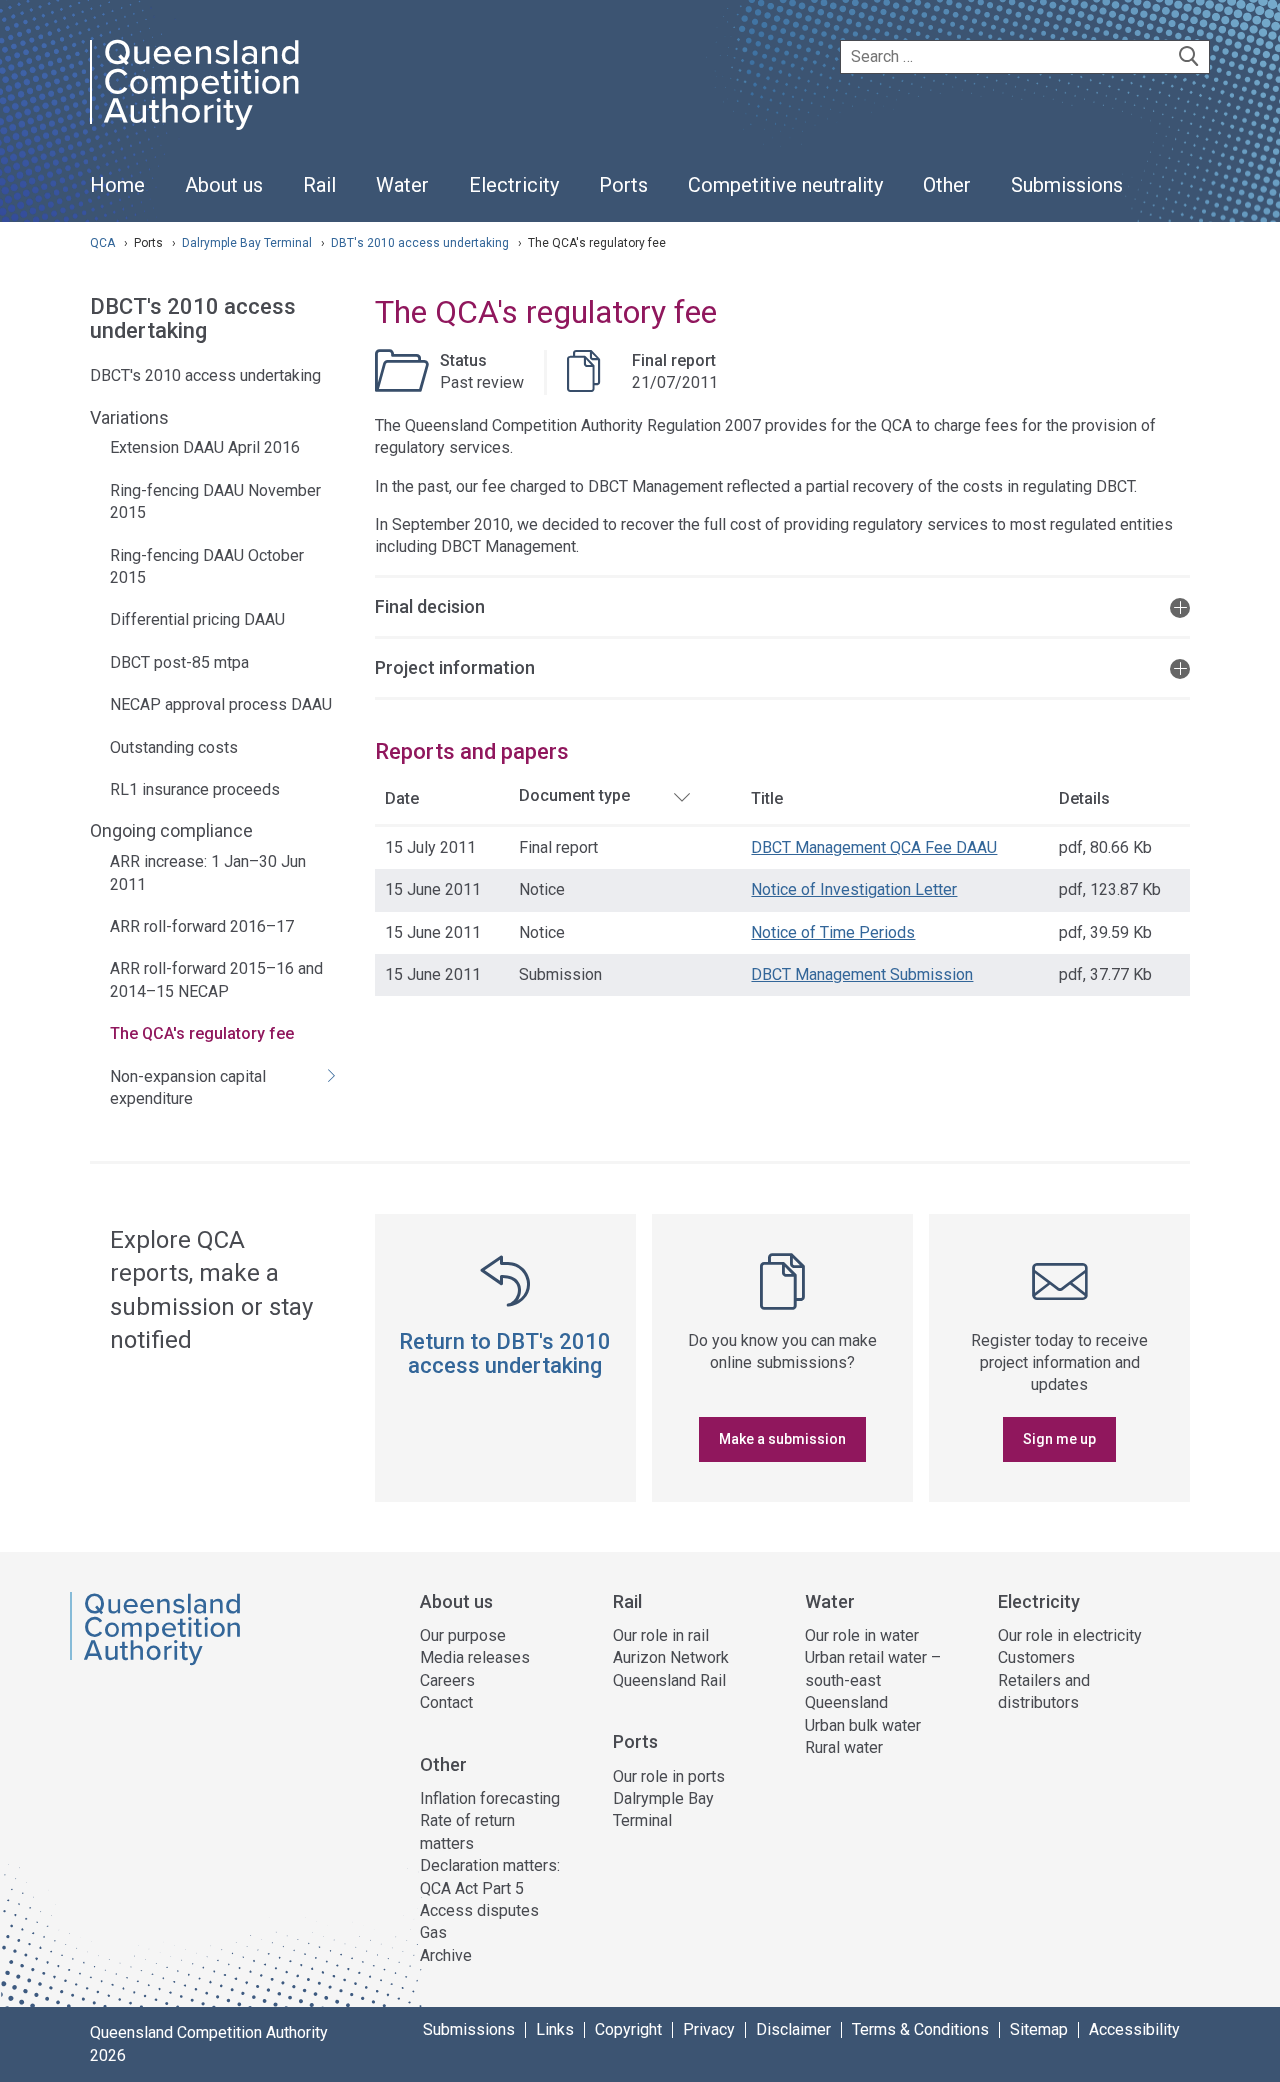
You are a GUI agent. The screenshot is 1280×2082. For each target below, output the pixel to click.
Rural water (844, 1747)
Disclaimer (793, 2030)
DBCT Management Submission (862, 974)
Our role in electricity (1070, 1635)
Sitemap (1039, 2030)
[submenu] (224, 186)
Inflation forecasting (490, 1798)
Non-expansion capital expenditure (188, 1087)
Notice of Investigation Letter (854, 889)
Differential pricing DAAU (197, 619)
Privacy (709, 2030)
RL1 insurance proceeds (195, 789)
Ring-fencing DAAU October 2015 (207, 566)
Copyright (628, 2030)
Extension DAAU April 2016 (205, 447)
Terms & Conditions (920, 2030)
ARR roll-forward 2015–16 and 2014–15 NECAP (216, 979)
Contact (446, 1702)
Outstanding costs (174, 747)
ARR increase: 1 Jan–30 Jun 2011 (208, 872)
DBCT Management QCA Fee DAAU (874, 847)
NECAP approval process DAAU (221, 704)
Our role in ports (669, 1776)
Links (555, 2030)
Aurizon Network (671, 1657)
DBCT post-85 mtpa (179, 662)
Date (402, 798)
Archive (446, 1955)
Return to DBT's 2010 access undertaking (505, 1353)
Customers (1036, 1657)
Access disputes (479, 1910)
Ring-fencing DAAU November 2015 (215, 501)
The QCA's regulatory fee (202, 1033)
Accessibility (1134, 2030)
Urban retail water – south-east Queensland (873, 1680)
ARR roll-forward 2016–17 (202, 926)
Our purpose (463, 1635)
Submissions (469, 2030)
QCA (102, 243)
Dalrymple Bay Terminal (248, 243)
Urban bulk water (863, 1725)
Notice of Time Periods (833, 932)
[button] (782, 605)
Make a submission (782, 1439)
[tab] (782, 605)
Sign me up (1059, 1439)
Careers (447, 1680)
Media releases (475, 1657)
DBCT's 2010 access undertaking (193, 319)
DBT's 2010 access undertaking (421, 243)
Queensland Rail (669, 1680)
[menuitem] (117, 196)
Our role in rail (661, 1635)
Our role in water (862, 1635)
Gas (433, 1932)
